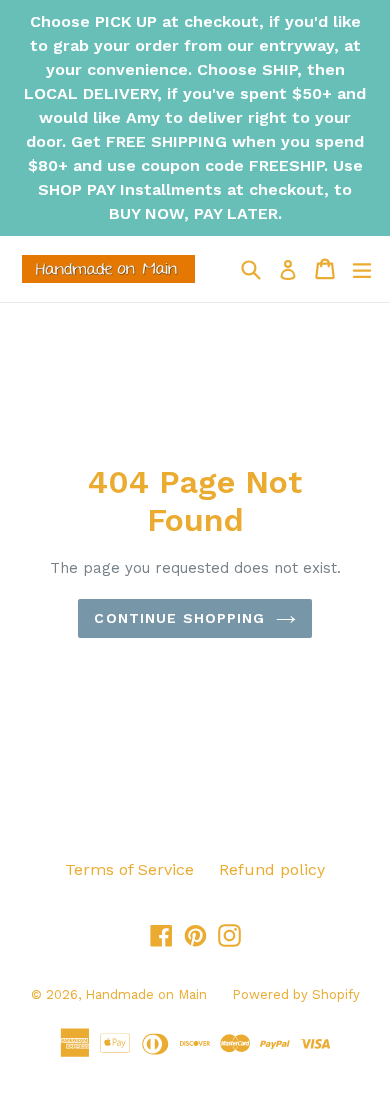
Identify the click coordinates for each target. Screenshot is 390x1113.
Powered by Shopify (296, 994)
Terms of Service (129, 869)
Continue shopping (179, 618)
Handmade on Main (146, 994)
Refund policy (272, 869)
